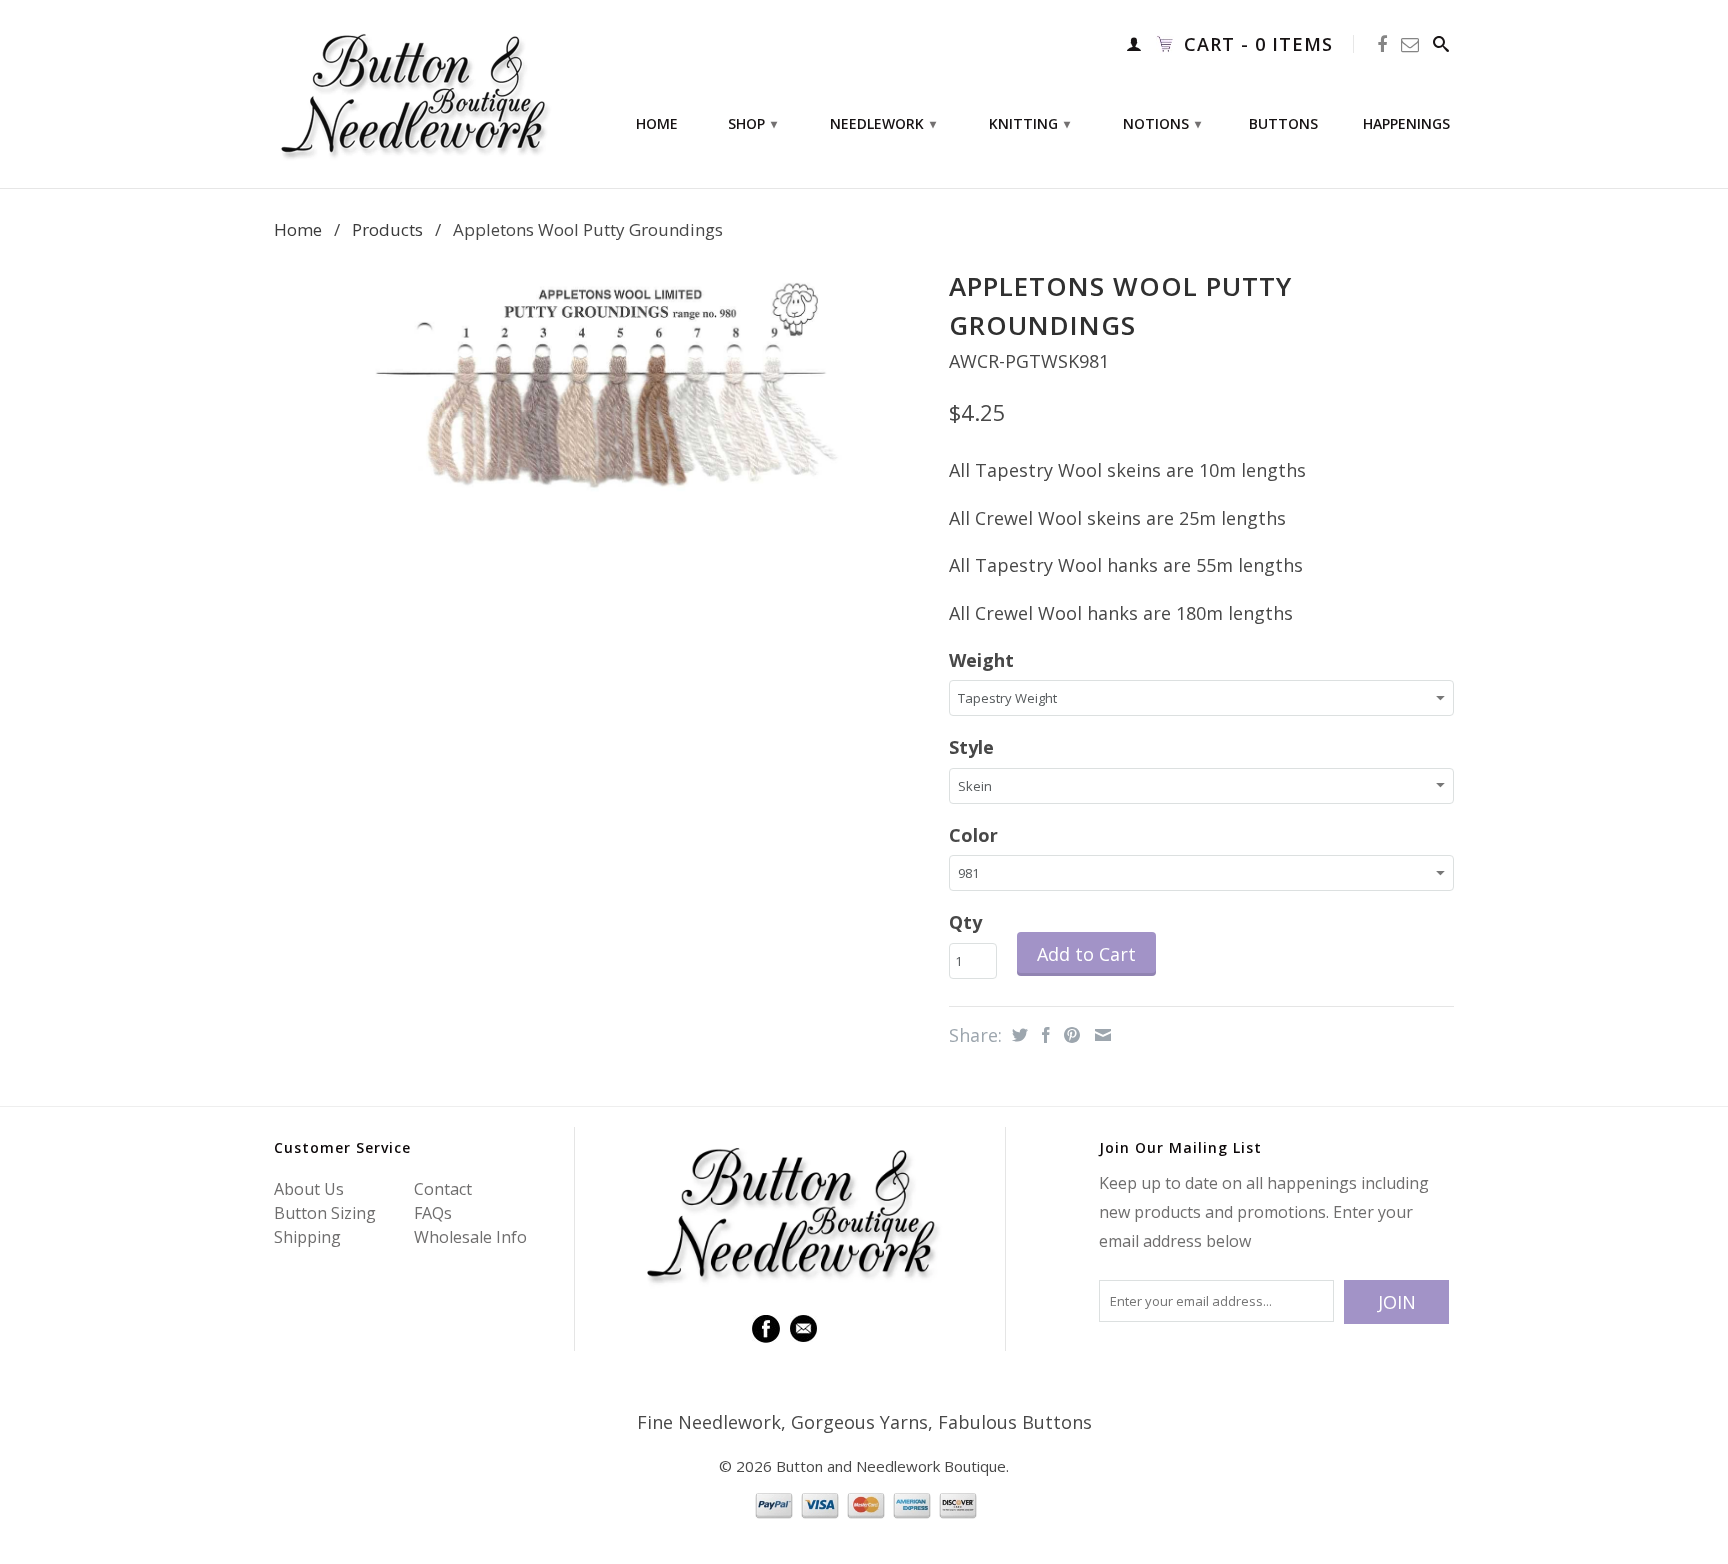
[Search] (1441, 44)
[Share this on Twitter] (1017, 1035)
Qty (965, 922)
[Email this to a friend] (1100, 1035)
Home (657, 124)
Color (973, 835)
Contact (443, 1189)
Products (387, 229)
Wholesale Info (470, 1237)
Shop (752, 123)
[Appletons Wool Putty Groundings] (601, 386)
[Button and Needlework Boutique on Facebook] (1382, 44)
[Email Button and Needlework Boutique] (1410, 44)
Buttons (1283, 124)
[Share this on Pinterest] (1069, 1035)
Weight (981, 660)
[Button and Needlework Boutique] (414, 94)
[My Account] (1134, 44)
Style (971, 747)
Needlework (883, 123)
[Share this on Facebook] (1043, 1035)
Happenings (1406, 124)
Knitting (1029, 123)
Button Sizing (325, 1213)
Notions (1162, 123)
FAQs (433, 1213)
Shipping (307, 1237)
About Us (309, 1189)
